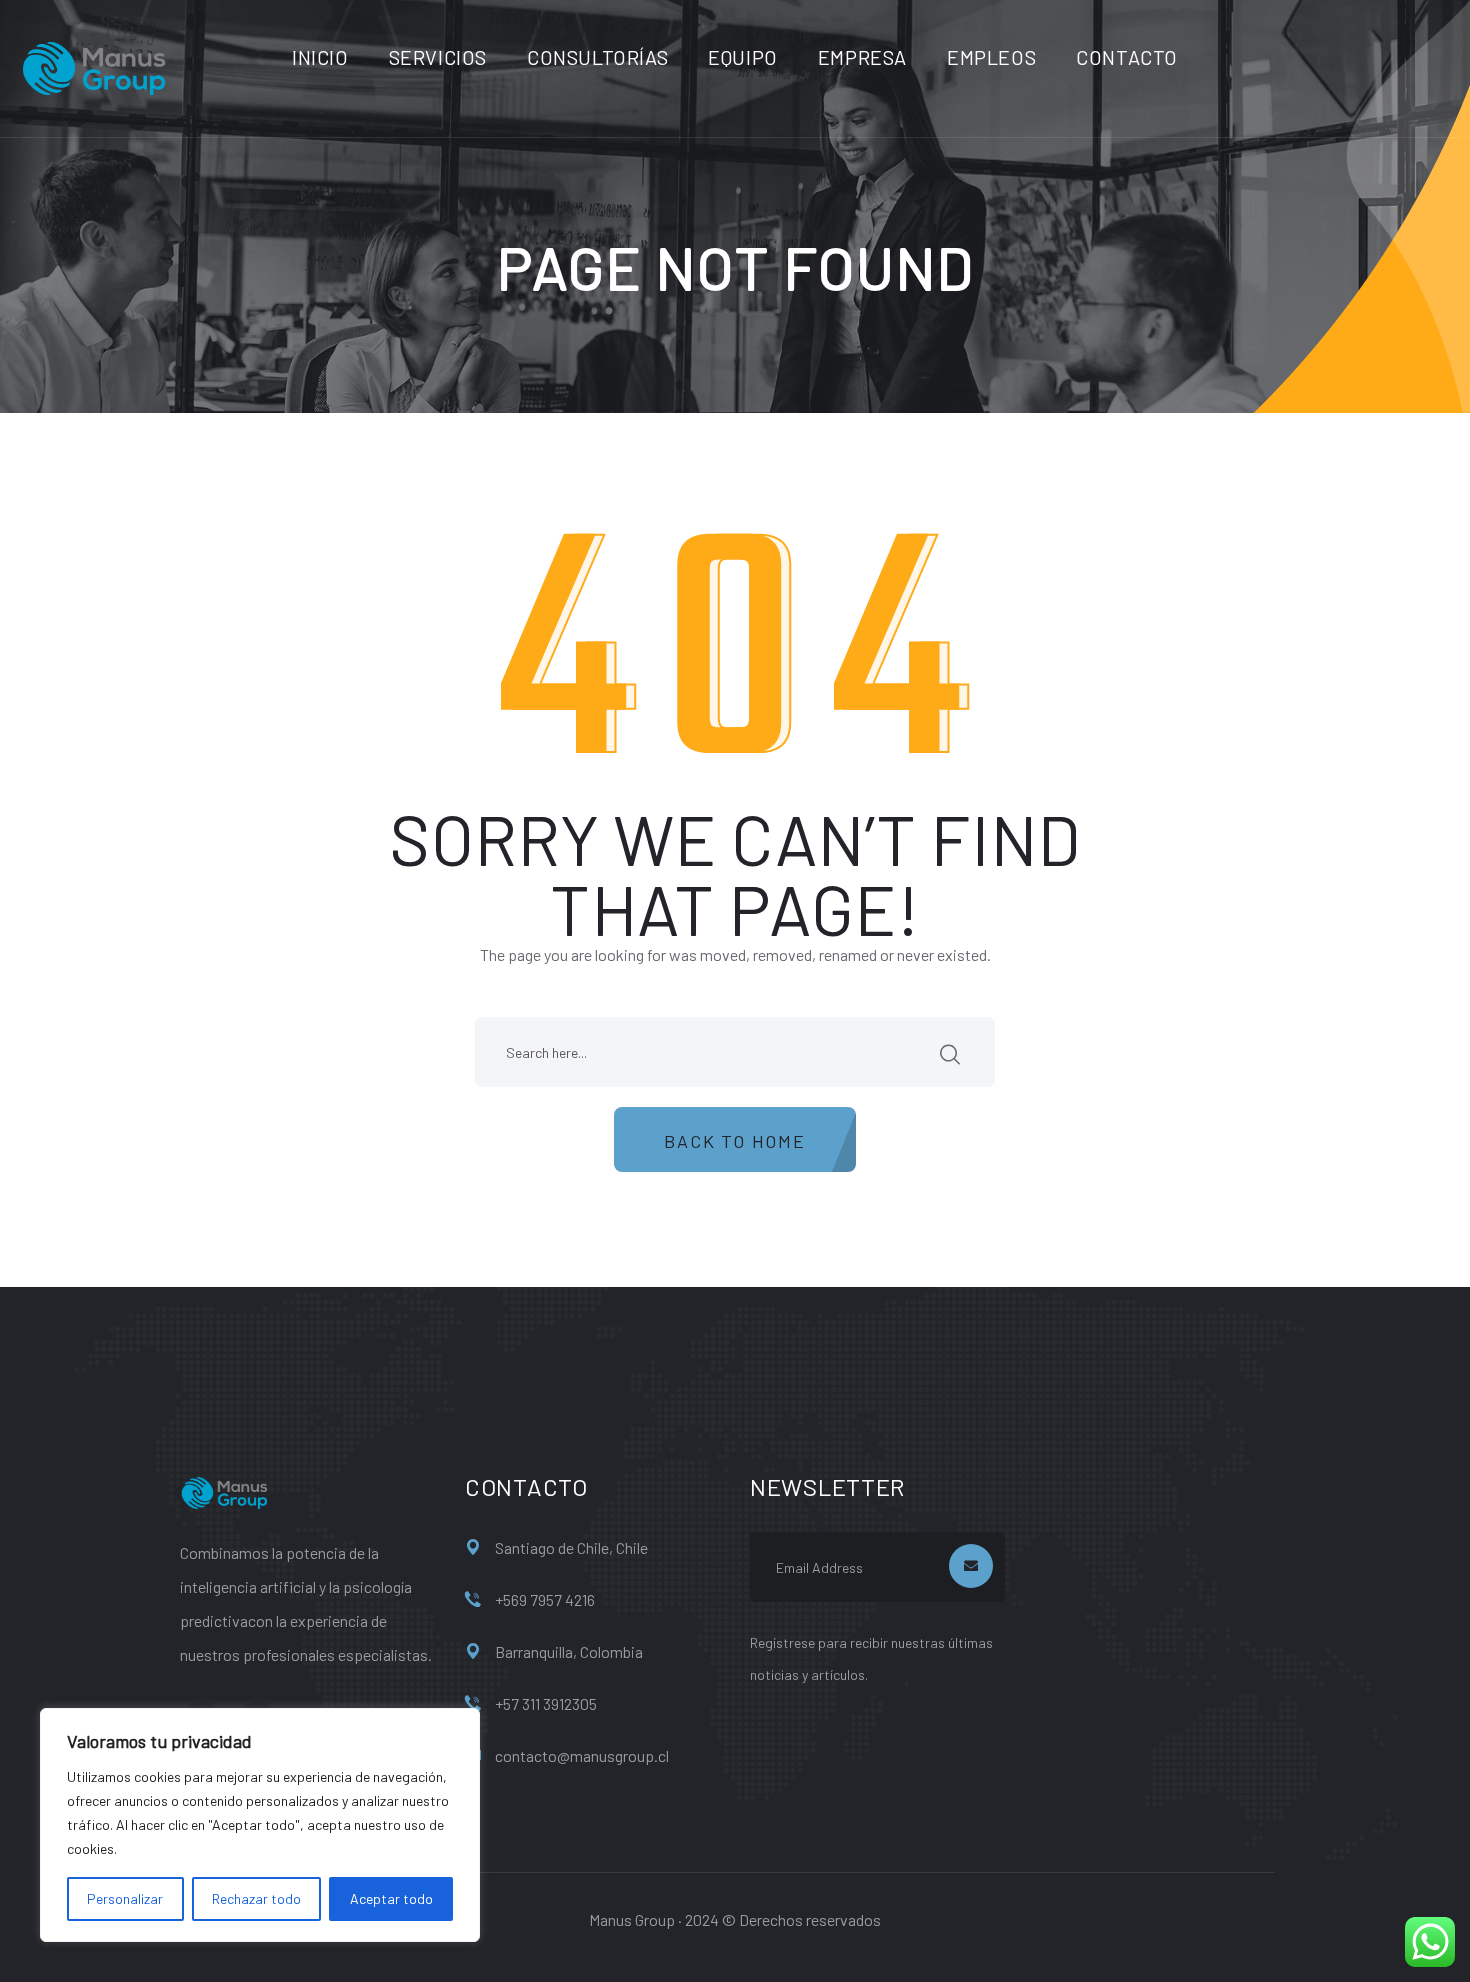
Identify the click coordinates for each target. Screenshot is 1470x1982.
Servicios (438, 57)
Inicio (320, 57)
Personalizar (125, 1898)
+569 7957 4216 (545, 1599)
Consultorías (597, 57)
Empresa (862, 57)
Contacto (1127, 57)
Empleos (991, 57)
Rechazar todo (256, 1898)
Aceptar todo (391, 1898)
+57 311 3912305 (546, 1703)
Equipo (743, 57)
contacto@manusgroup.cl (582, 1755)
